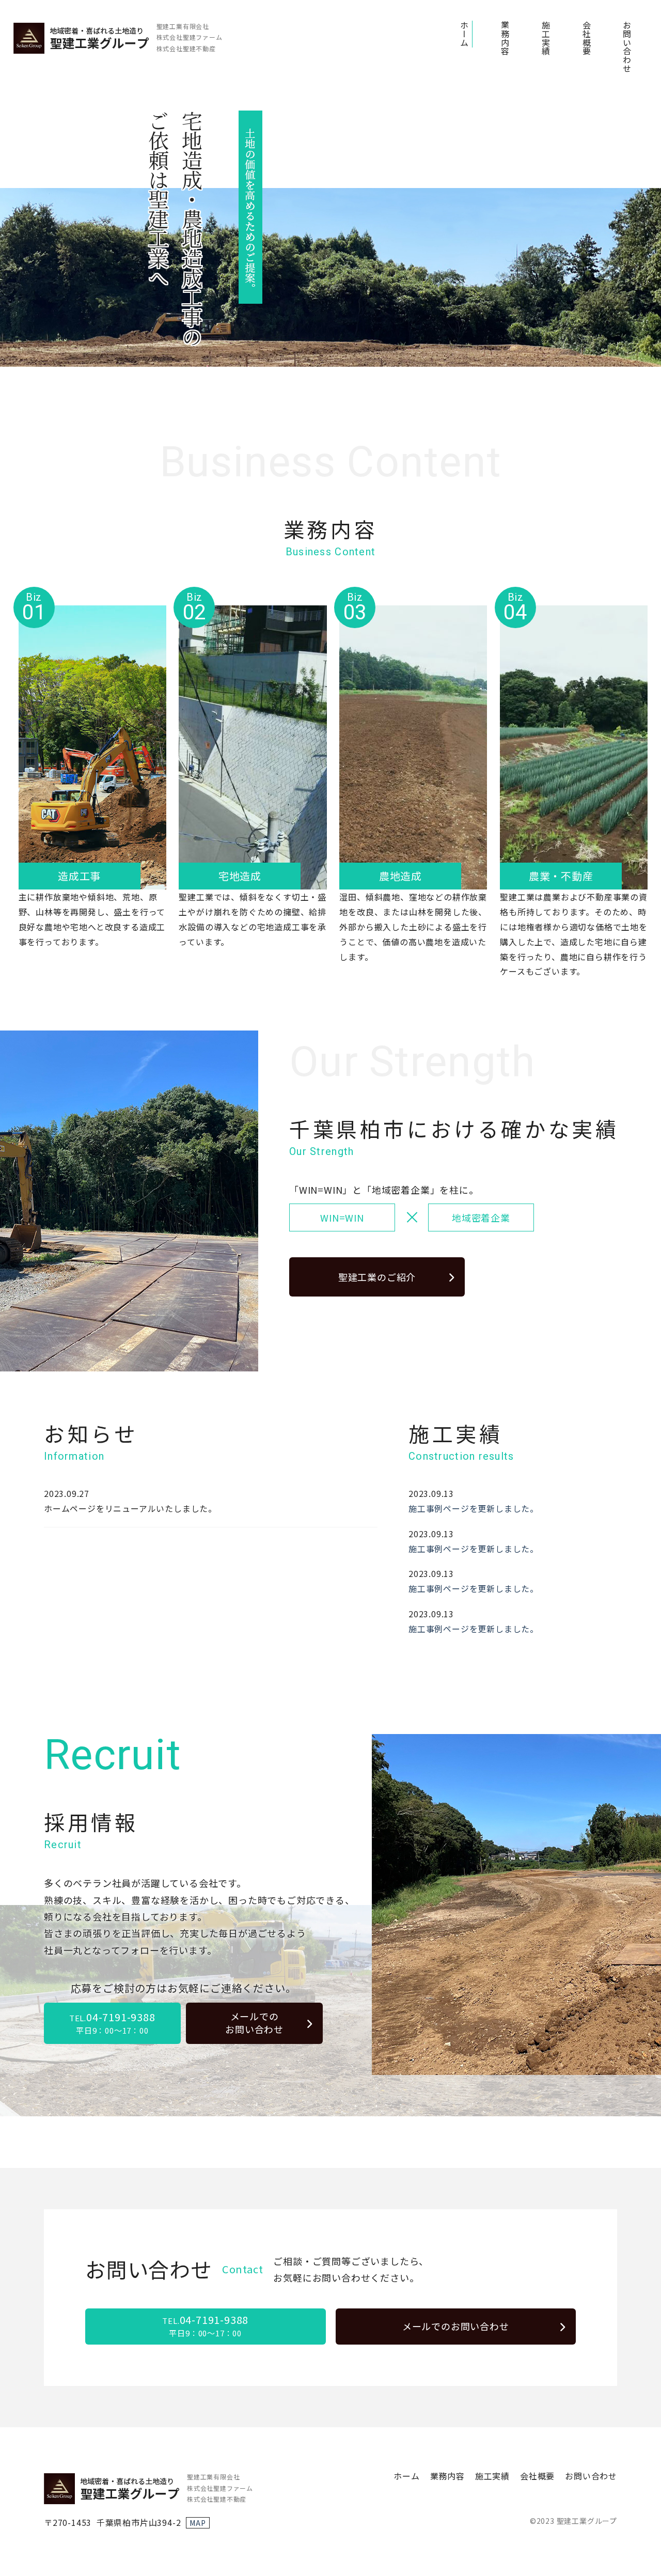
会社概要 (587, 38)
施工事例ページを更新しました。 (474, 1508)
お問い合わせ (627, 47)
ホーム (464, 34)
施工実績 (546, 38)
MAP (198, 2523)
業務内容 (505, 38)
